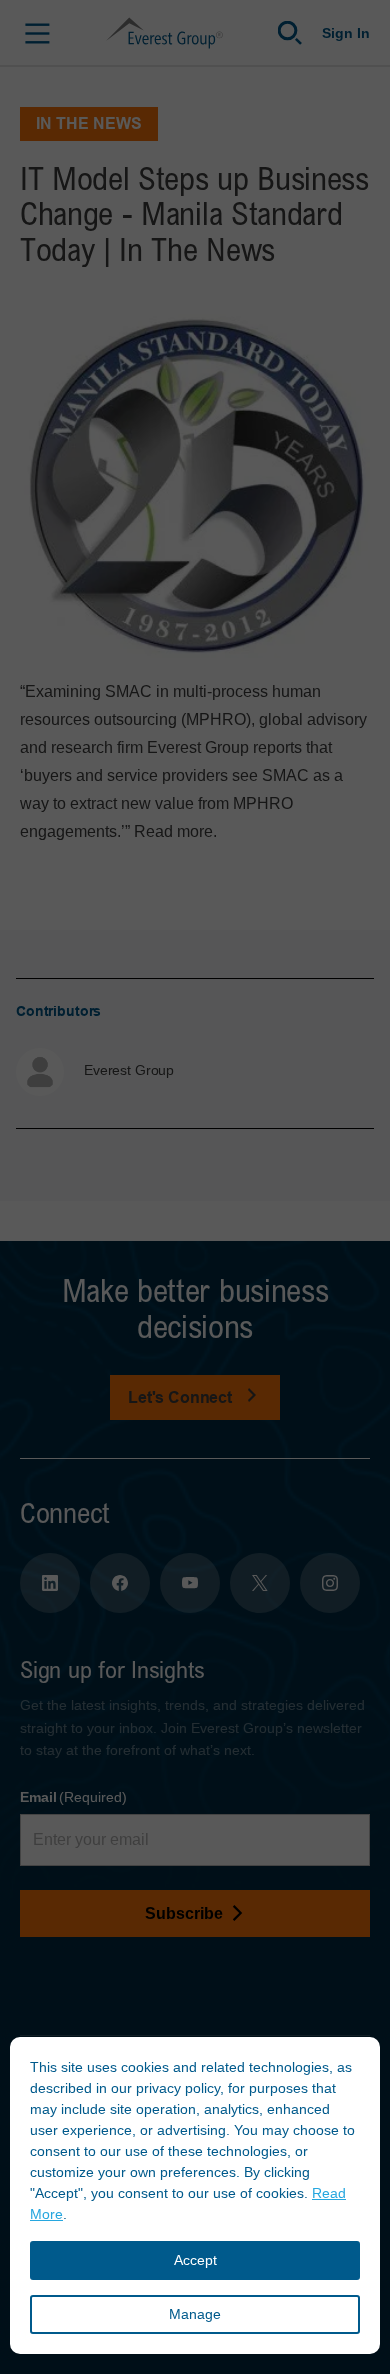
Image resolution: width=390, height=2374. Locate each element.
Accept (195, 2260)
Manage (195, 2314)
